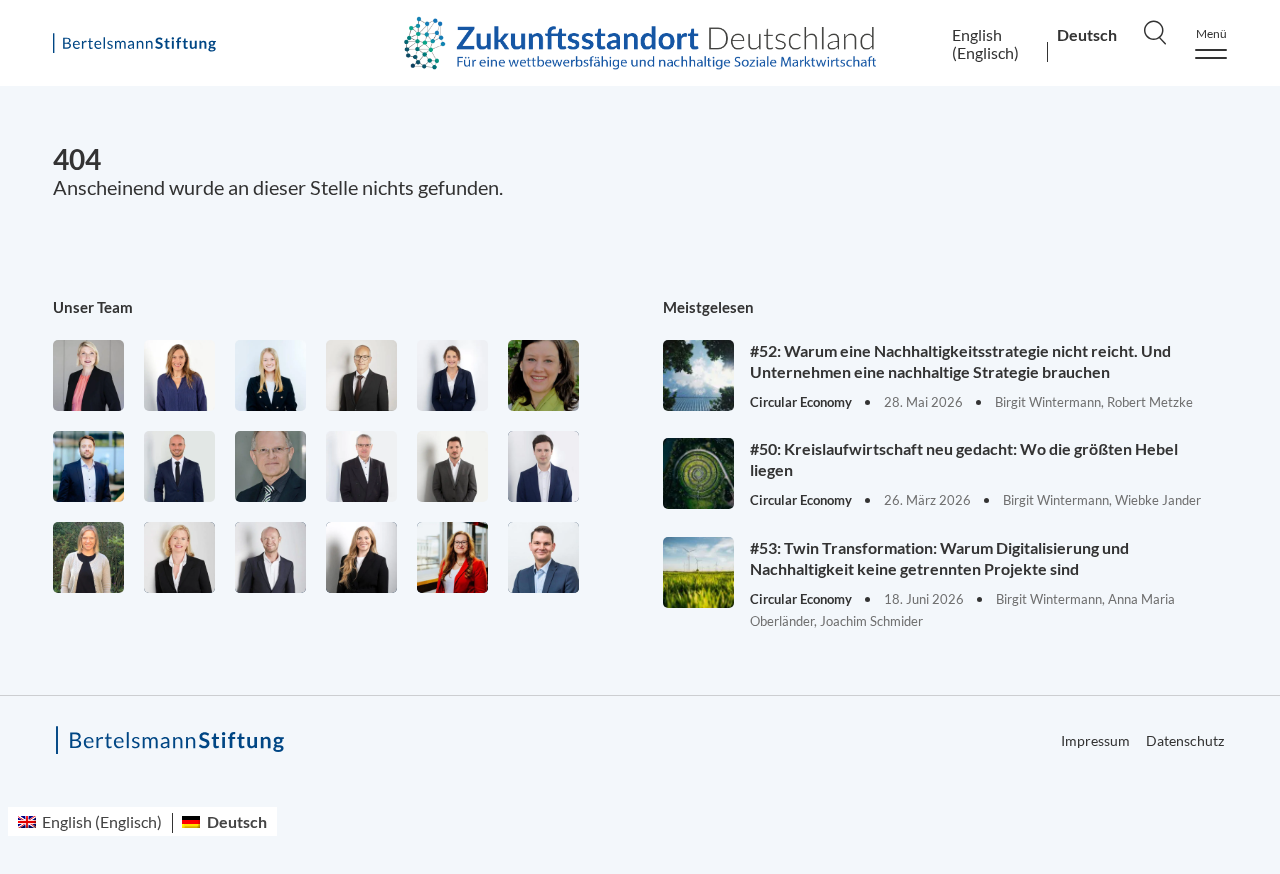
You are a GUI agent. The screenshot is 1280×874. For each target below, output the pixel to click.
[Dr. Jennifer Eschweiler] (179, 375)
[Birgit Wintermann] (452, 557)
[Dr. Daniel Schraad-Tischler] (270, 557)
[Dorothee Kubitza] (543, 375)
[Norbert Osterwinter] (270, 466)
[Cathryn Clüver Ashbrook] (88, 375)
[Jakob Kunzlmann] (88, 466)
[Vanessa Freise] (270, 375)
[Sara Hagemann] (452, 375)
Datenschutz (1185, 740)
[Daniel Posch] (452, 466)
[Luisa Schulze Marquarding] (361, 557)
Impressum (1095, 740)
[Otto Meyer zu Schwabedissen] (179, 466)
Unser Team (93, 307)
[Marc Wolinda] (543, 557)
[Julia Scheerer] (88, 557)
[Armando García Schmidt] (361, 375)
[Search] (1155, 32)
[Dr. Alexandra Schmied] (179, 557)
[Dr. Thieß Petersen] (361, 466)
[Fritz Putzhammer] (543, 466)
